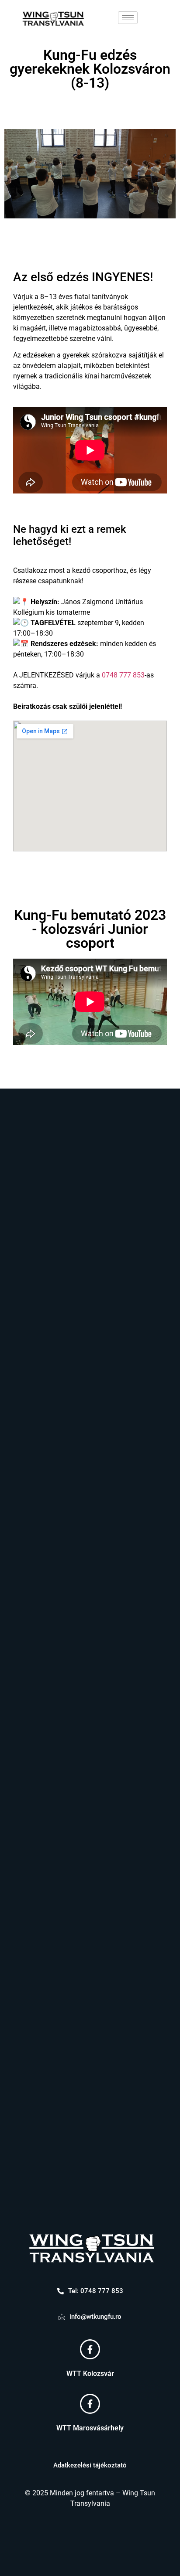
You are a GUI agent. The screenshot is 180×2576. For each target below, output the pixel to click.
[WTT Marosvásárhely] (90, 2404)
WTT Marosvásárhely (90, 2428)
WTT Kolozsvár (90, 2374)
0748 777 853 (123, 675)
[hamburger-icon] (128, 18)
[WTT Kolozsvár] (90, 2349)
